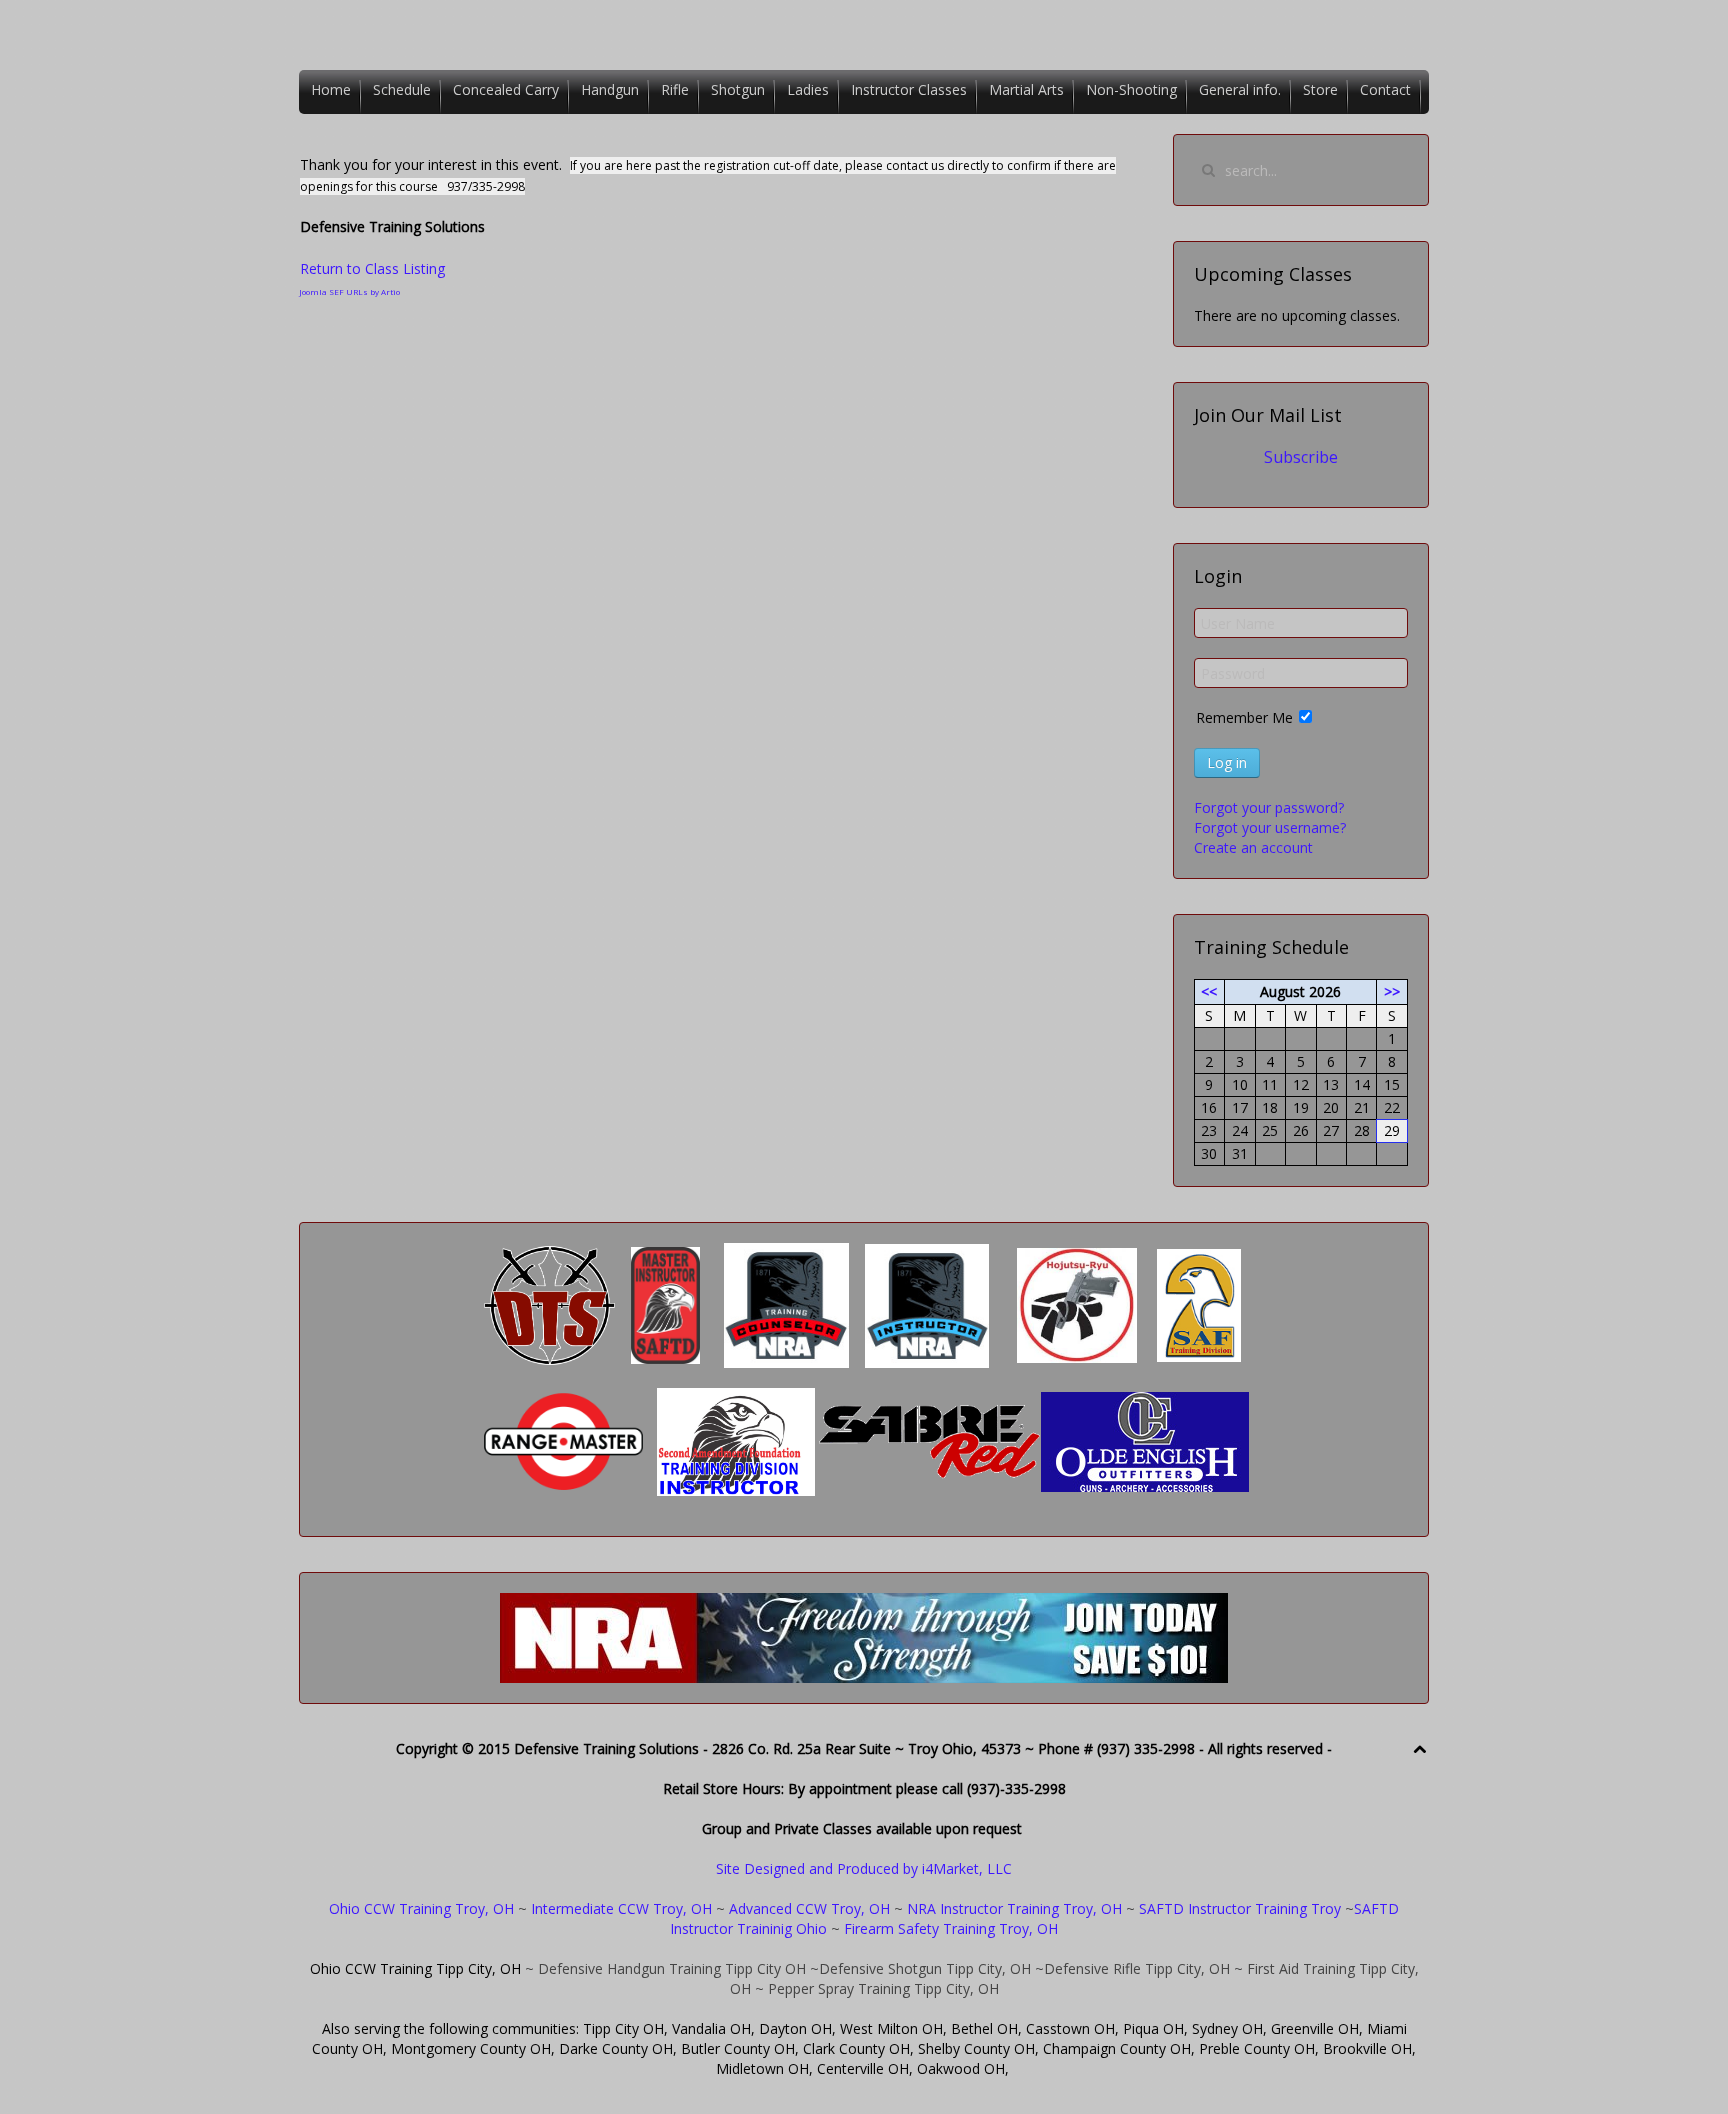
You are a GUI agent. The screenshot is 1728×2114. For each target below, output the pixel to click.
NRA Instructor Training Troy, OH (1014, 1908)
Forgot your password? (1269, 807)
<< (1209, 991)
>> (1392, 991)
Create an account (1253, 847)
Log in (1227, 762)
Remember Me (1244, 717)
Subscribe (1301, 457)
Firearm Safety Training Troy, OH (951, 1928)
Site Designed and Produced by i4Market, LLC (864, 1868)
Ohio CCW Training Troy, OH (421, 1908)
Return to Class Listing (372, 268)
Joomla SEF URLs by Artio (349, 291)
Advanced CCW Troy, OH (807, 1908)
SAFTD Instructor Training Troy (1240, 1908)
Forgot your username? (1270, 827)
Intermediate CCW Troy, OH (621, 1908)
